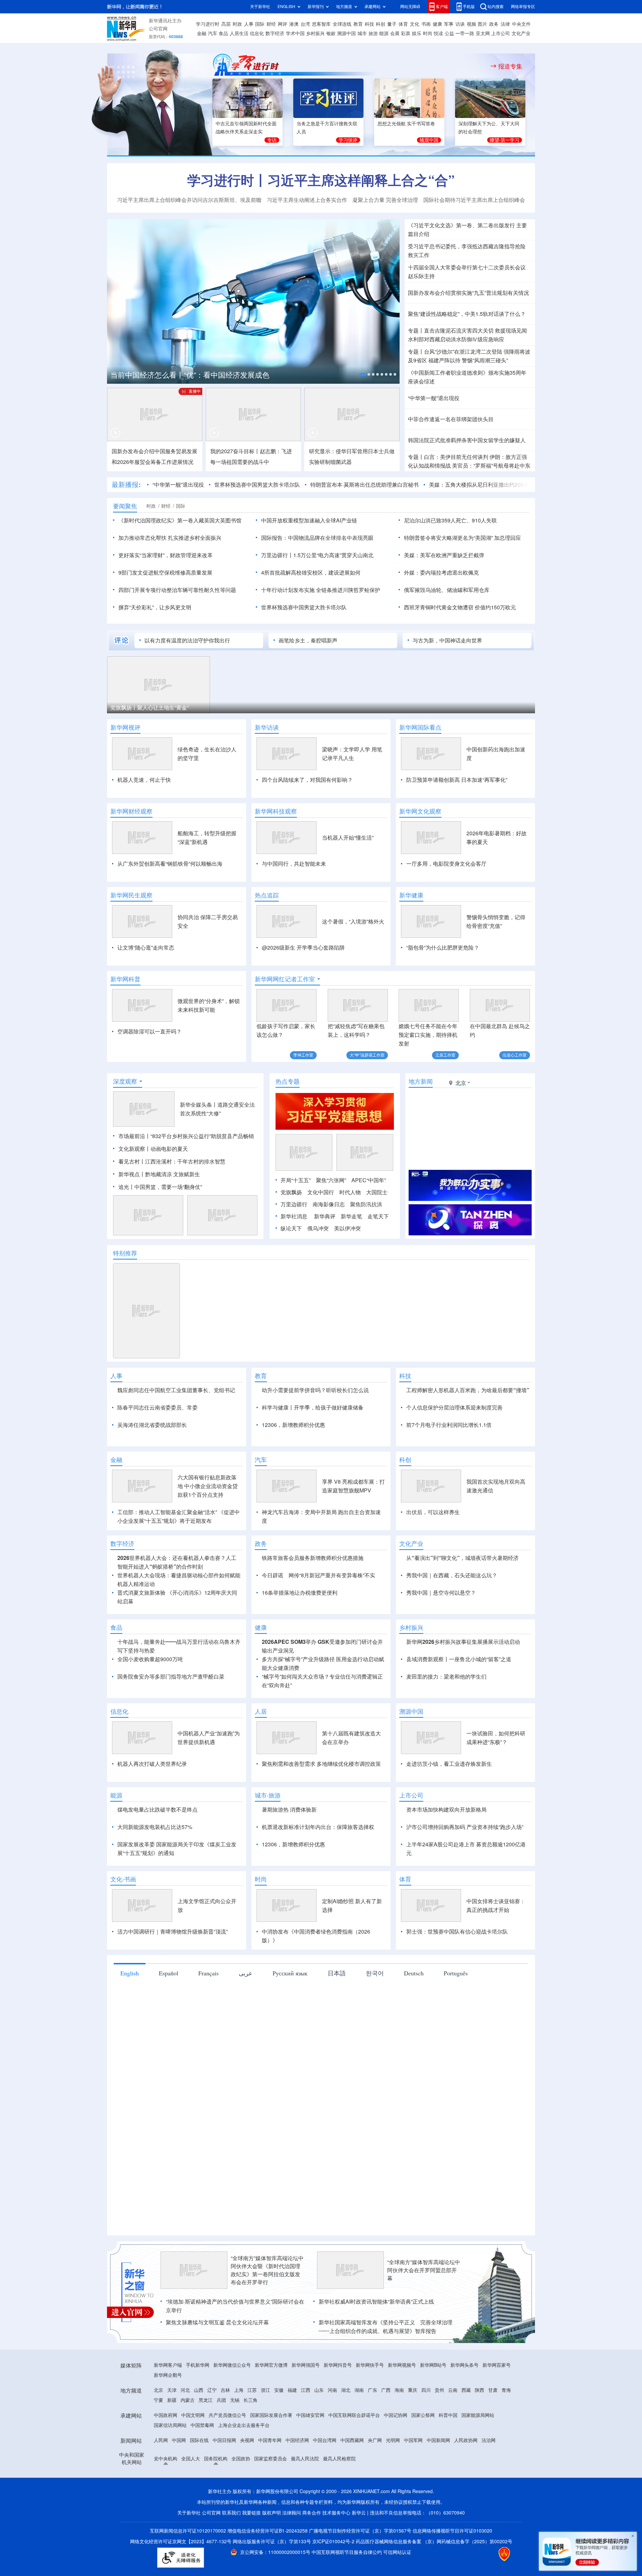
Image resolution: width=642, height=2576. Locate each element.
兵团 (221, 2477)
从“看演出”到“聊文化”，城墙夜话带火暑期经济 (462, 1635)
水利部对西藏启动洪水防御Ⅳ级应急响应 (456, 339)
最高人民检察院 (339, 2536)
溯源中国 (346, 33)
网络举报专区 (523, 7)
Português (456, 2050)
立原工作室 (445, 1055)
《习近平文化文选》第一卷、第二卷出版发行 (461, 225)
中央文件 (521, 24)
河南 (332, 2467)
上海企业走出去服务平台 (244, 2502)
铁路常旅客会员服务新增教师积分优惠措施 (313, 1635)
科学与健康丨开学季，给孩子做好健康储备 (313, 1446)
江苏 (252, 2467)
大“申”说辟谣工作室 (367, 1055)
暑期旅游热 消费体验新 (289, 1886)
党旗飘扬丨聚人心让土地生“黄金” (149, 708)
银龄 (331, 33)
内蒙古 (188, 2477)
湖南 (359, 2467)
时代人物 (350, 1231)
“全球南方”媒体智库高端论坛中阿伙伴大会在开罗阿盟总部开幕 (424, 2347)
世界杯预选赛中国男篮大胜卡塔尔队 (257, 485)
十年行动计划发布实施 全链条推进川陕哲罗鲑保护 (321, 590)
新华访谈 (267, 727)
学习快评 (348, 140)
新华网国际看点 (420, 727)
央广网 (375, 2517)
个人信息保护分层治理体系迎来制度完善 (454, 1446)
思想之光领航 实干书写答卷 (406, 124)
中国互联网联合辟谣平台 (354, 2492)
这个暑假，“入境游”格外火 (353, 922)
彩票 (406, 33)
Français (208, 2050)
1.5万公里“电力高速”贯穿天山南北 (333, 555)
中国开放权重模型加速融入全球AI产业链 (309, 520)
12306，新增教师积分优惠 (293, 1463)
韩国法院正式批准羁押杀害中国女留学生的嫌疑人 (467, 440)
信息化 (257, 33)
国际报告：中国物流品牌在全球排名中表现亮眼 (317, 538)
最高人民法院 (305, 2536)
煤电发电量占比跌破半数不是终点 (157, 1886)
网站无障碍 (410, 7)
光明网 (393, 2517)
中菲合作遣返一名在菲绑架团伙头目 (451, 419)
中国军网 (413, 2517)
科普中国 (448, 2492)
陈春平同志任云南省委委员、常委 (157, 1446)
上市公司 (501, 33)
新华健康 (411, 895)
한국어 (375, 2050)
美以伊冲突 (347, 1267)
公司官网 (158, 29)
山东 (319, 2467)
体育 (403, 24)
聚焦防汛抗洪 (366, 1243)
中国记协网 (396, 2492)
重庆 (413, 2467)
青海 (506, 2467)
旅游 (373, 33)
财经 (271, 24)
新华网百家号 (497, 2442)
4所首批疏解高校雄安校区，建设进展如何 (311, 573)
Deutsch (414, 2050)
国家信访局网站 (170, 2502)
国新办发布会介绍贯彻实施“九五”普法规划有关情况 (468, 293)
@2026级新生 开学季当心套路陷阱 (303, 948)
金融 (202, 33)
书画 (426, 24)
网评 (283, 24)
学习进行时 (208, 24)
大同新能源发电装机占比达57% (155, 1904)
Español (169, 2050)
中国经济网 (297, 2517)
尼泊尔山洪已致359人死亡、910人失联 (450, 520)
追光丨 (126, 1225)
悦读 (438, 33)
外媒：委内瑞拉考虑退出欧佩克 (441, 573)
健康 (437, 24)
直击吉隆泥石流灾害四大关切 (459, 331)
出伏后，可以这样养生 (433, 1589)
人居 (261, 1788)
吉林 (225, 2467)
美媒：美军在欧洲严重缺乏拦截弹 (444, 555)
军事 (449, 24)
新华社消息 (294, 1255)
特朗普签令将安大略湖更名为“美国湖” (448, 538)
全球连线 (342, 24)
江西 (306, 2467)
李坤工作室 (303, 1055)
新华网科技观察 (276, 811)
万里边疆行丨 (277, 555)
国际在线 (199, 2517)
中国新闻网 (438, 2517)
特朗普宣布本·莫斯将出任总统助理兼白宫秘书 (364, 485)
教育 (358, 24)
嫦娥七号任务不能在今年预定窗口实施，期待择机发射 (428, 1035)
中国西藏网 (352, 2517)
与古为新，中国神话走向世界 (447, 640)
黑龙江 (206, 2477)
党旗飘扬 (291, 1231)
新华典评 (325, 1255)
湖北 (346, 2467)
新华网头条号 (464, 2442)
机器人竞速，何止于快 (144, 780)
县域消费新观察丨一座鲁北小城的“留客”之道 (459, 1736)
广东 (372, 2467)
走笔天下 (378, 1255)
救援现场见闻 (511, 331)
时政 (237, 24)
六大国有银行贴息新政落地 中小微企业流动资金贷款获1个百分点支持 (208, 1563)
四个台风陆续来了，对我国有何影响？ (307, 780)
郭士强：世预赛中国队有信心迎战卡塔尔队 (457, 2008)
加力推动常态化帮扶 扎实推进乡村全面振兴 (170, 538)
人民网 (161, 2517)
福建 (292, 2467)
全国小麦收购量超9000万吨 (150, 1736)
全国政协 (241, 2536)
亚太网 (483, 33)
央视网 (247, 2517)
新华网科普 (125, 979)
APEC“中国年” (369, 1219)
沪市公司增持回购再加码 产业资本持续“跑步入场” (465, 1904)
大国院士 (377, 1231)
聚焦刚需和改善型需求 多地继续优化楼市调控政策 (321, 1841)
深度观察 (125, 1120)
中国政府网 (166, 2492)
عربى (246, 2050)
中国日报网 (224, 2517)
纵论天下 (291, 1267)
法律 (505, 24)
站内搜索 (496, 7)
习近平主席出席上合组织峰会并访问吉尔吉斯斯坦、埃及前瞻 (189, 200)
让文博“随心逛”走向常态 (146, 948)
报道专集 (510, 66)
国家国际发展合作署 (271, 2492)
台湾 (305, 24)
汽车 (213, 33)
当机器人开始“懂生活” (348, 838)
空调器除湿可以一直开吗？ (149, 1031)
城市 (362, 33)
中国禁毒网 (202, 2502)
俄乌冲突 (318, 1267)
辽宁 (212, 2467)
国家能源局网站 (478, 2492)
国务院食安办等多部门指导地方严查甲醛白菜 (171, 1753)
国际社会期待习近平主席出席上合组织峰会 (474, 200)
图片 (483, 24)
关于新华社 (260, 7)
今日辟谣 (273, 1652)
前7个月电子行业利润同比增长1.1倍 (449, 1463)
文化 (415, 24)
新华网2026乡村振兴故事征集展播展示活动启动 (463, 1719)
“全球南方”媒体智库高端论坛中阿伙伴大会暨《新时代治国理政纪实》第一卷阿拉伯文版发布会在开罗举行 (267, 2347)
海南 (399, 2467)
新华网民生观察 (131, 895)
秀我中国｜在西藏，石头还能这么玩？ (452, 1652)
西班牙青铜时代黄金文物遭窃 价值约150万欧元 (460, 607)
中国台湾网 (325, 2517)
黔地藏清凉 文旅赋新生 (173, 1213)
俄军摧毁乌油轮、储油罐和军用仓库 (447, 590)
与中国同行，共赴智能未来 (294, 864)
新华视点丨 (132, 1213)
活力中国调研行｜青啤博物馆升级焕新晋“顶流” (173, 2008)
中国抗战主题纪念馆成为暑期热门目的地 (177, 375)
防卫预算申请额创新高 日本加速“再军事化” (457, 780)
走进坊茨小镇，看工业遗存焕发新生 (449, 1841)
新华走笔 (351, 1255)
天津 (172, 2467)
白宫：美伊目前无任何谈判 (456, 457)
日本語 (337, 2050)
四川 (426, 2467)
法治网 (489, 2517)
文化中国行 (321, 1231)
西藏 (466, 2467)
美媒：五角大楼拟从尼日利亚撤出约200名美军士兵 (490, 485)
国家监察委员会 (271, 2536)
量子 (392, 24)
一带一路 (465, 33)
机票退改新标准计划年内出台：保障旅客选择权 (318, 1904)
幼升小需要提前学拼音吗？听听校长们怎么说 (315, 1429)
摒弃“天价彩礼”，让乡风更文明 (155, 607)
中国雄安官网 (310, 2492)
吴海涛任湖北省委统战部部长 (152, 1463)
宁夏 (158, 2477)
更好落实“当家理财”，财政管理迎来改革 (166, 555)
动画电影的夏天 (169, 1187)
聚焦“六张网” (331, 1219)
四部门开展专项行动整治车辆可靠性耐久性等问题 (177, 590)
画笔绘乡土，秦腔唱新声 (308, 640)
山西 (199, 2467)
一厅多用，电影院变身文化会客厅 (446, 864)
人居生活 (239, 33)
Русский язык (290, 2050)
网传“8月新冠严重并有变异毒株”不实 (332, 1652)
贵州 (439, 2467)
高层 (226, 24)
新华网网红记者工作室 (285, 979)
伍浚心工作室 (515, 1055)
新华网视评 (125, 727)
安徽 (279, 2467)
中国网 (179, 2517)
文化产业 (521, 33)
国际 (260, 24)
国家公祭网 (423, 2492)
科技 (369, 24)
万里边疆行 (294, 1243)
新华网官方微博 (271, 2442)
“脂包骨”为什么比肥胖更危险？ (443, 948)
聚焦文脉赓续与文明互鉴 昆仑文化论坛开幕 (217, 2399)
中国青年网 (270, 2517)
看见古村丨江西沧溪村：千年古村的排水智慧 (172, 1200)
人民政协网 (466, 2517)
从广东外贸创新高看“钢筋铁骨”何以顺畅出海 (170, 864)
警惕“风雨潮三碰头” (485, 360)
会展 (395, 33)
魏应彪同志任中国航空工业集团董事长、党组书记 (176, 1429)
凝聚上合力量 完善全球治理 (385, 200)
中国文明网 (193, 2492)
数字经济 (275, 33)
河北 (185, 2467)
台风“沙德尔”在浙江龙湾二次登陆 (463, 352)
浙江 (265, 2467)
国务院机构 (216, 2536)
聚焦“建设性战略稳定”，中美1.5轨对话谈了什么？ (467, 314)
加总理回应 (508, 538)
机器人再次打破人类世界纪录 (152, 1841)
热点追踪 (267, 895)
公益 (449, 33)
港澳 (294, 24)
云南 (453, 2467)
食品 (223, 33)
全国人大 (191, 2536)
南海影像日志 (329, 1243)
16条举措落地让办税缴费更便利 (300, 1670)
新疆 (172, 2477)
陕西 (479, 2467)
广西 (386, 2467)
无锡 (235, 2477)
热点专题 (288, 1120)
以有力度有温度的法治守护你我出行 (187, 640)
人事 (249, 24)
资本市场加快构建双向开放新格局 (446, 1886)
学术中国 (295, 33)
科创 (381, 24)
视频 (471, 24)
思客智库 (321, 24)
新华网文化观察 (420, 811)
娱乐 (417, 33)
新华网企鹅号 (168, 2452)
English (130, 2050)
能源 (384, 33)
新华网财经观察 (131, 811)
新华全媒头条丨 (199, 1143)
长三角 (250, 2477)
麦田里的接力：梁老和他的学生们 (446, 1753)
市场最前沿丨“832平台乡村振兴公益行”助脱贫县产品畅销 (186, 1175)
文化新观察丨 (134, 1187)
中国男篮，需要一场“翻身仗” (168, 1225)
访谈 (460, 24)
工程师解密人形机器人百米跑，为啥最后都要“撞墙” (468, 1429)
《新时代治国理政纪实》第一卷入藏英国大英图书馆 (180, 520)
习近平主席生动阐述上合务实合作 (307, 200)
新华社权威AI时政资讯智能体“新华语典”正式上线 (376, 2378)
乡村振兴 (315, 33)
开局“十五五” (296, 1219)
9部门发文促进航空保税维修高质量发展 (165, 573)
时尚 (428, 33)
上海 (239, 2467)
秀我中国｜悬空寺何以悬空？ (441, 1670)
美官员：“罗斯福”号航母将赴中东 (491, 466)
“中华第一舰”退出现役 (434, 398)
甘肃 (493, 2467)
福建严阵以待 (444, 360)
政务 (494, 24)
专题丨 (416, 331)
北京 (158, 2467)
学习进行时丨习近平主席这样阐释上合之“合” (321, 180)
